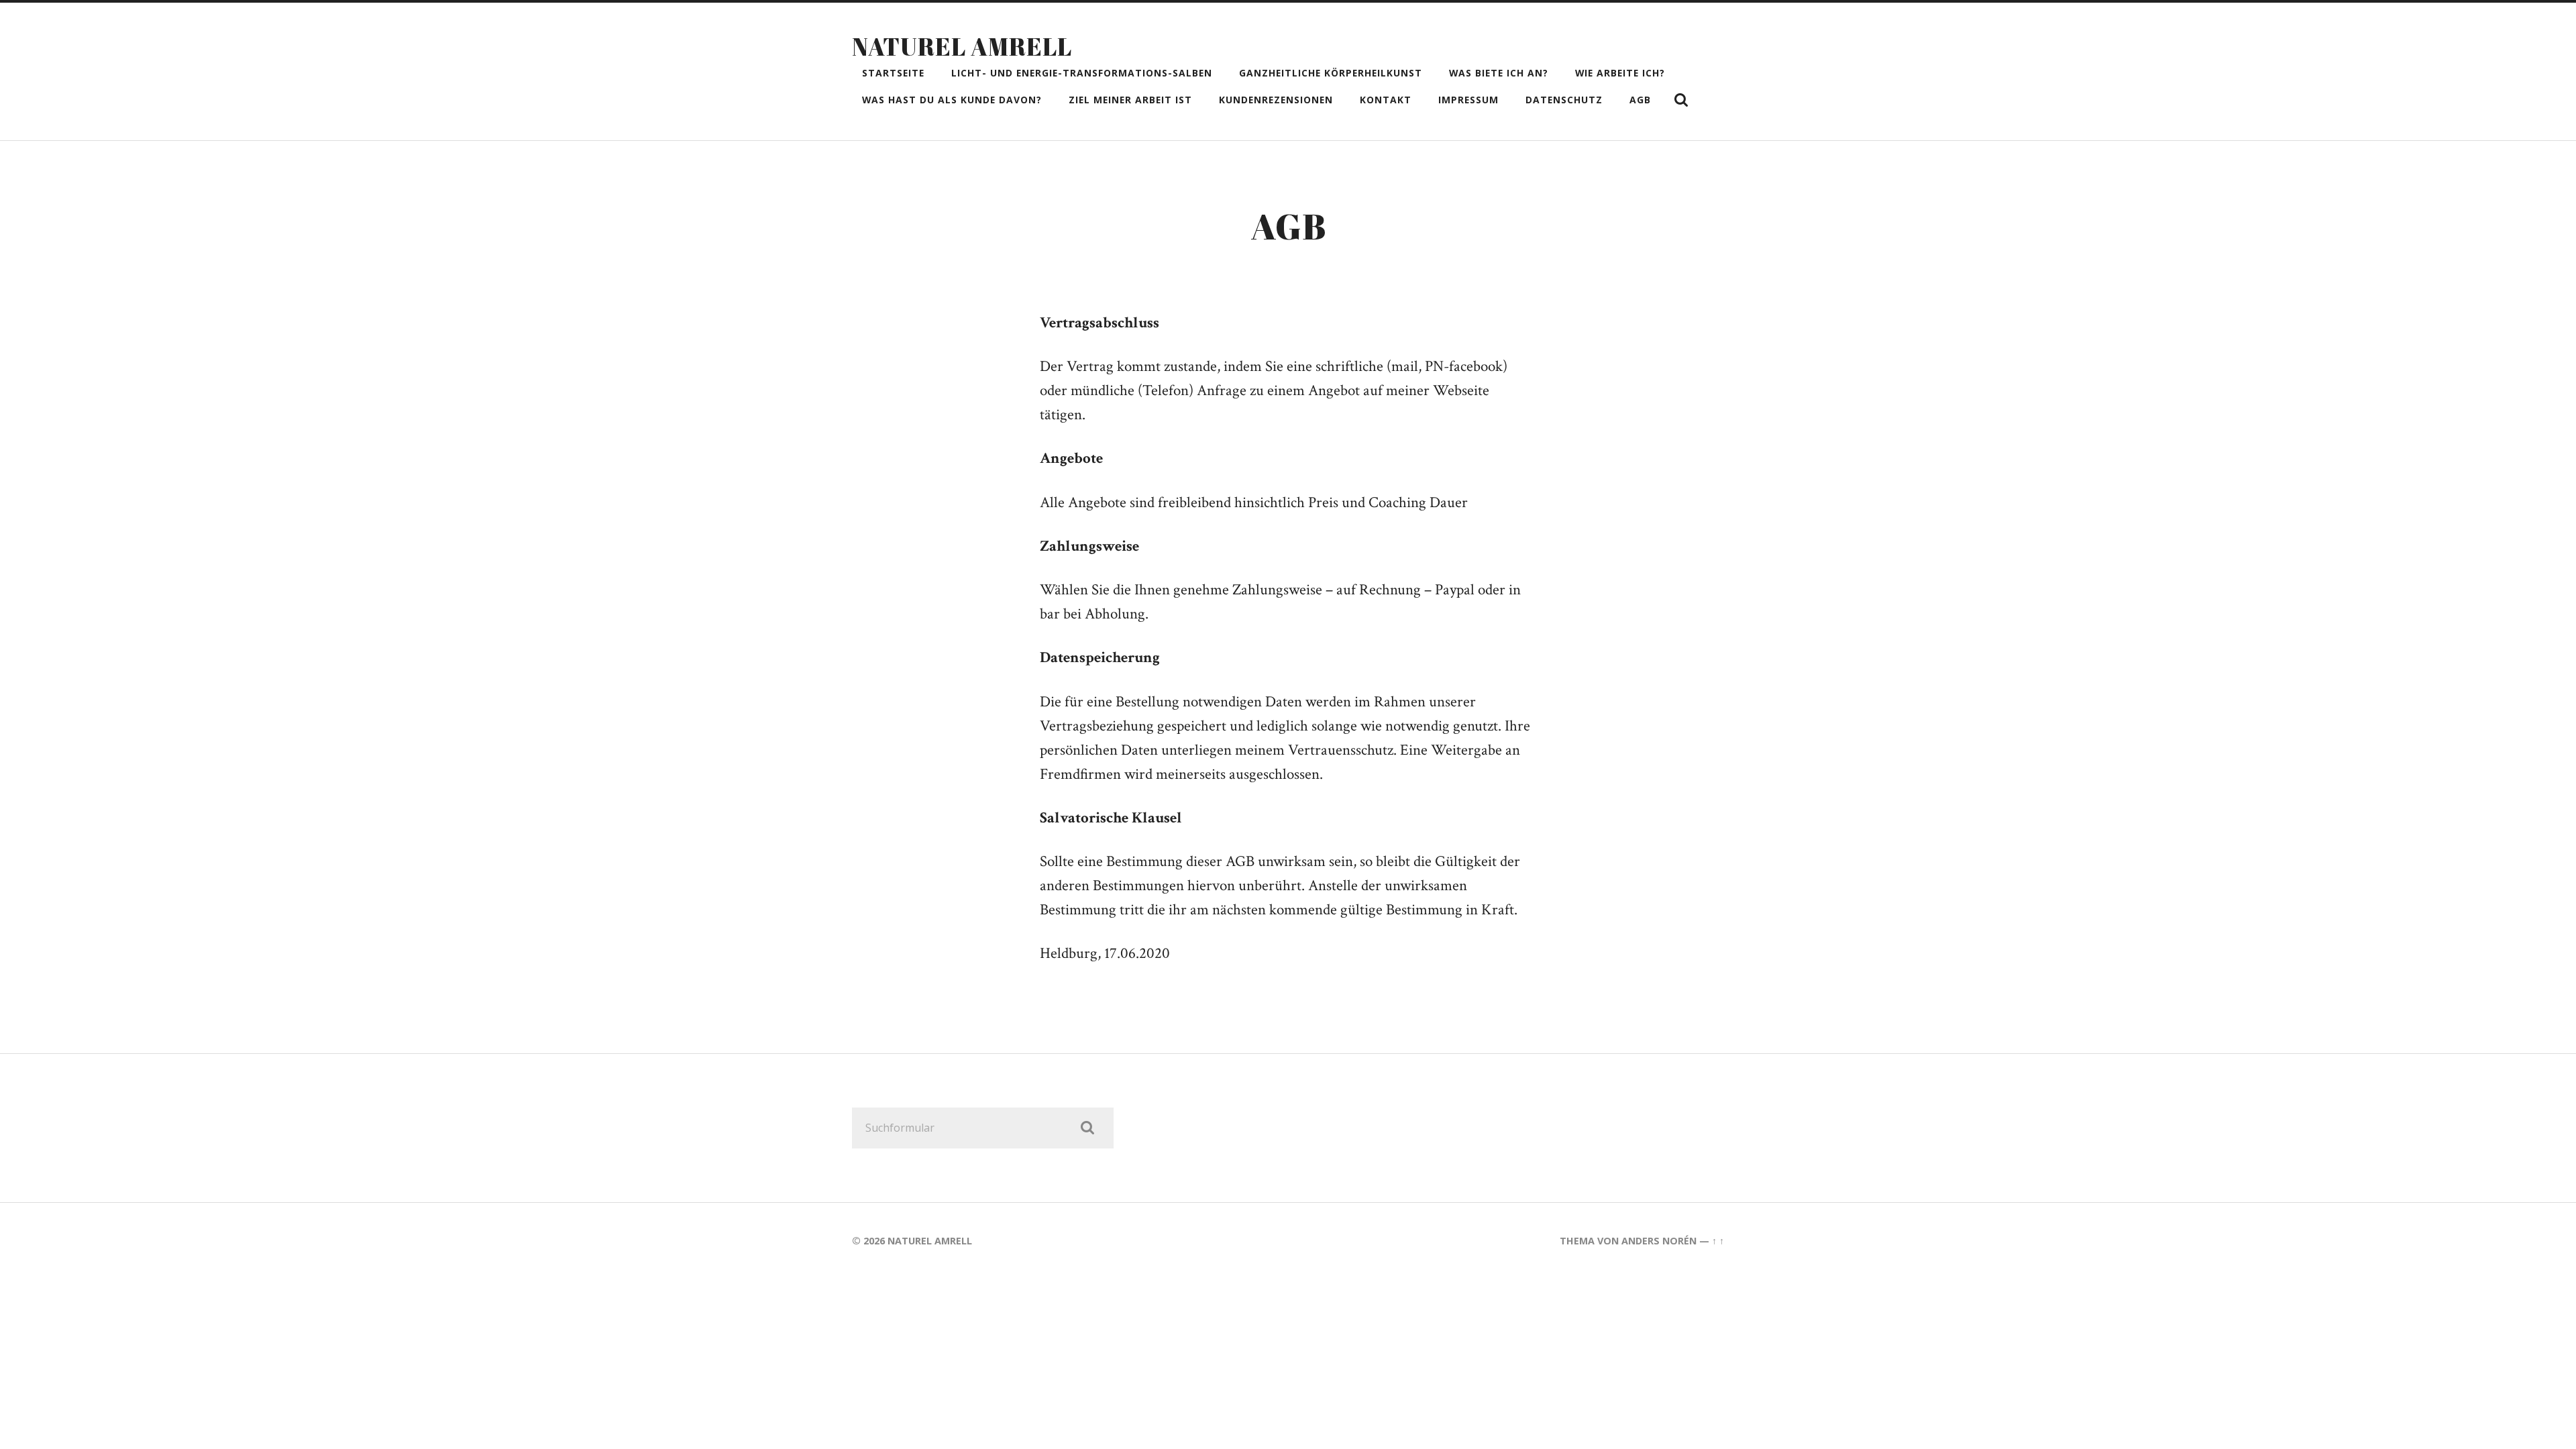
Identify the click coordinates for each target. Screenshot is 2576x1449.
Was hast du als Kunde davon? (952, 100)
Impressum (1468, 100)
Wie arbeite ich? (1620, 73)
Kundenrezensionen (1276, 100)
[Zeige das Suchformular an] (1681, 100)
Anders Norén (1659, 1241)
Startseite (893, 73)
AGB (1640, 100)
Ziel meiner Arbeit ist (1130, 100)
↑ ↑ (1718, 1241)
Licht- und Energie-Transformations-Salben (1082, 73)
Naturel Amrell (962, 46)
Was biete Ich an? (1499, 73)
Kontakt (1386, 100)
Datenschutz (1564, 100)
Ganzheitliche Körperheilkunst (1331, 73)
